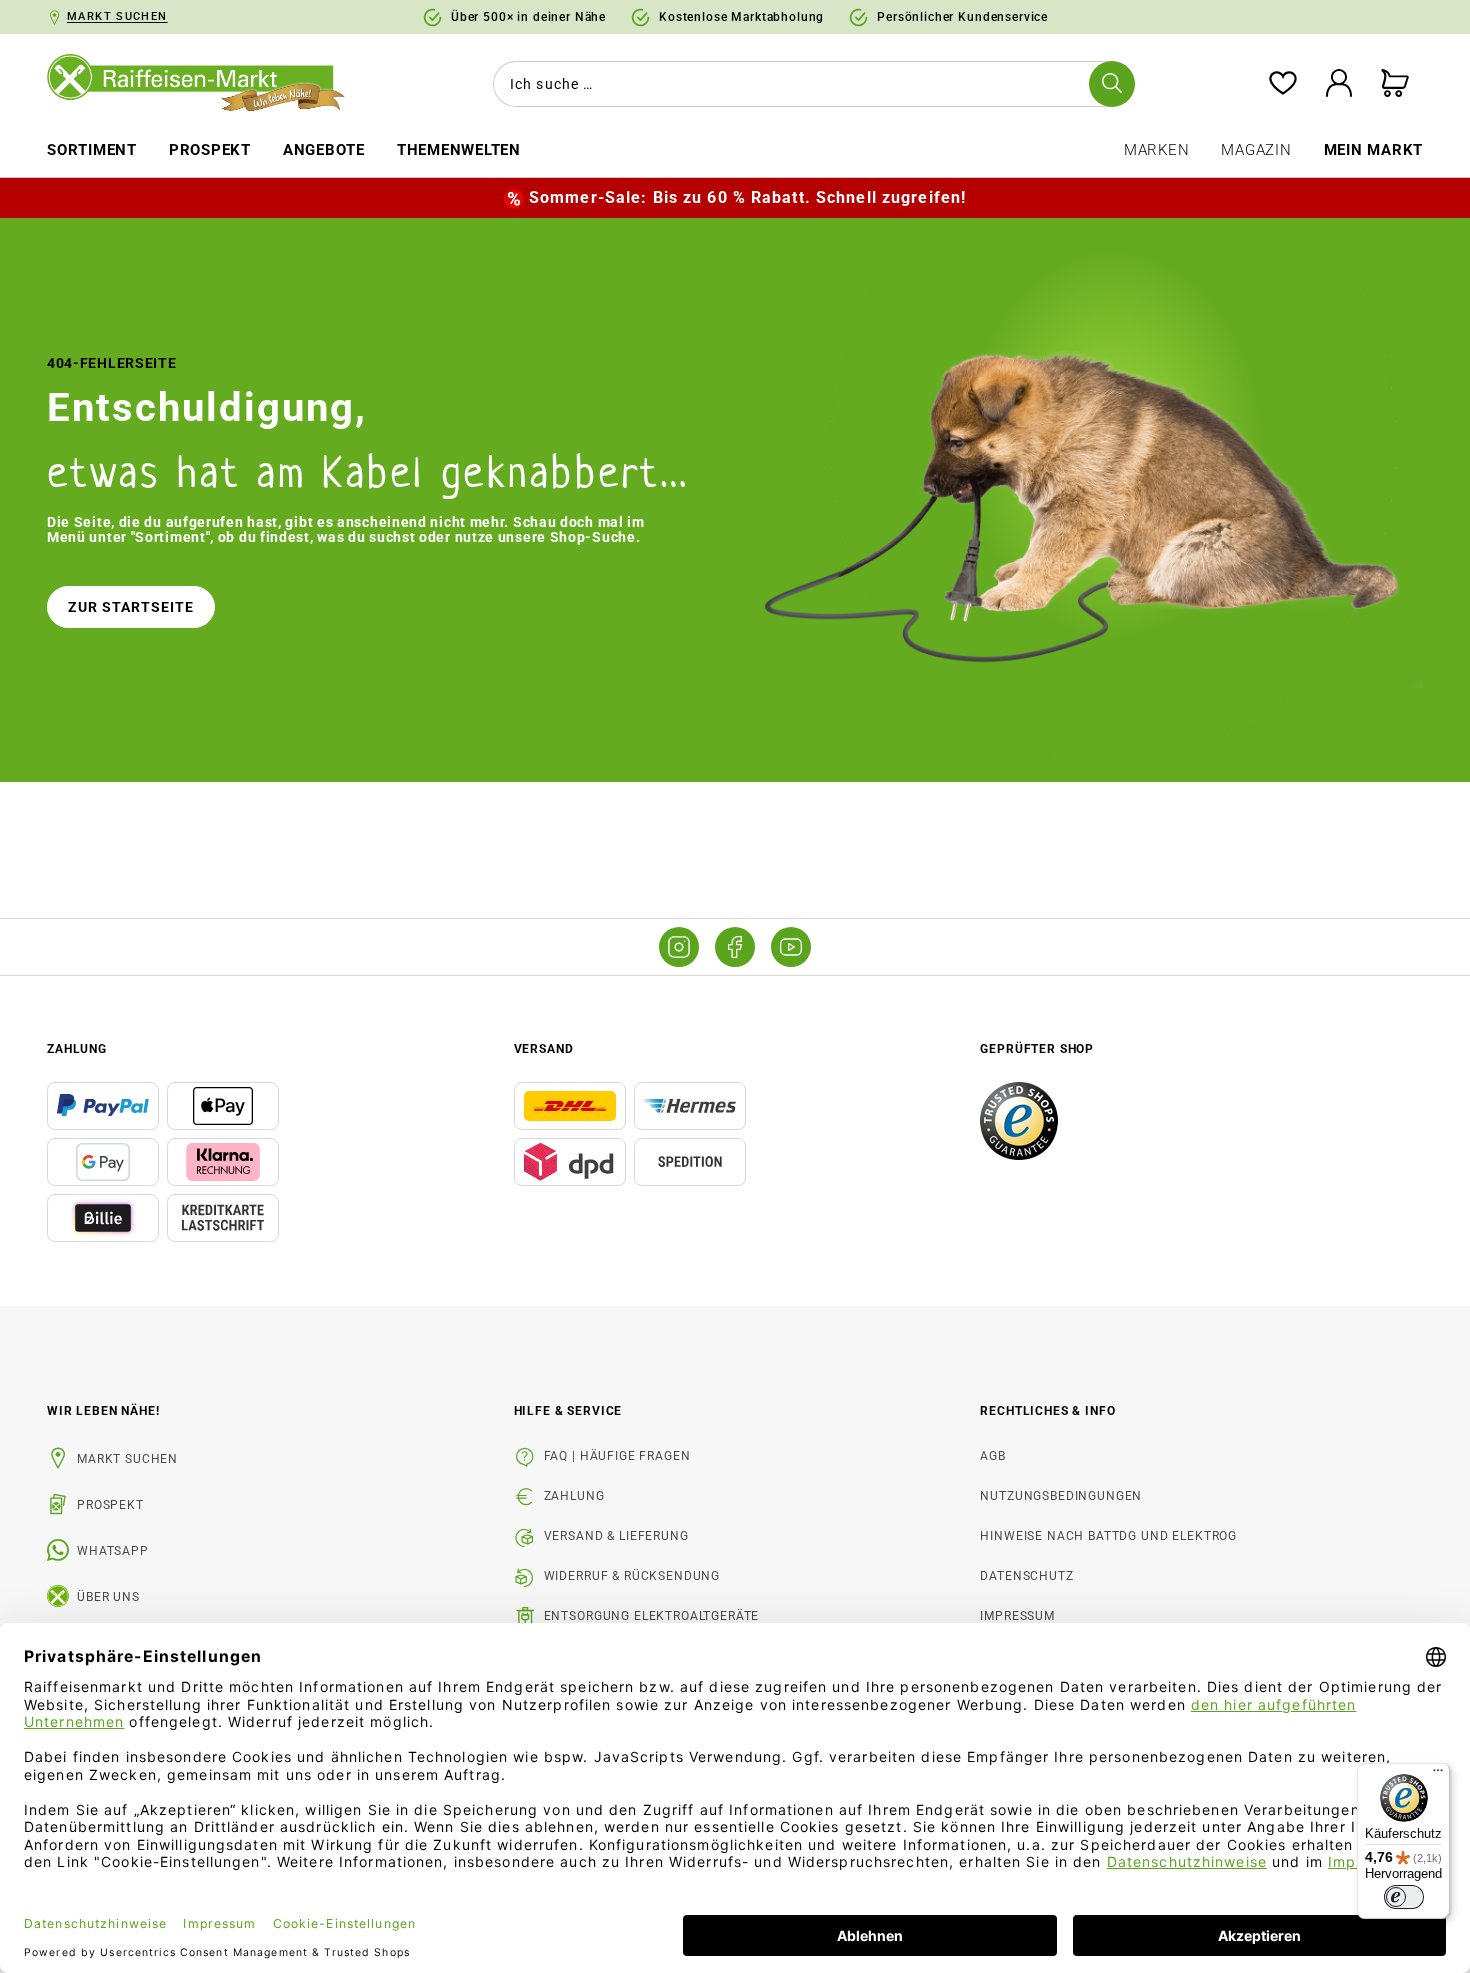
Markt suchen (127, 1459)
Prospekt (110, 1505)
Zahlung (574, 1496)
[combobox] (810, 84)
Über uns (108, 1597)
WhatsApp (113, 1551)
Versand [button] (544, 1049)
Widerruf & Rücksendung (632, 1576)
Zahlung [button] (77, 1049)
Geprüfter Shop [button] (1037, 1049)
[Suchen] (1112, 84)
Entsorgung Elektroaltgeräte (652, 1616)
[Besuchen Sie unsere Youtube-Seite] (791, 947)
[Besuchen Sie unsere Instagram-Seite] (679, 947)
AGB (993, 1456)
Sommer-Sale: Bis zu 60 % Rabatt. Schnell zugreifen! (747, 197)
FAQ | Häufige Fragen (617, 1456)
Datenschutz (1026, 1576)
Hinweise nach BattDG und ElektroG (1108, 1536)
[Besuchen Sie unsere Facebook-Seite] (735, 947)
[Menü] (1438, 1775)
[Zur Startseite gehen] (210, 84)
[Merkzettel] (1283, 84)
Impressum (1017, 1616)
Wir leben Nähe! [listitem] (103, 1411)
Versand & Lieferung (616, 1536)
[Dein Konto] (1339, 84)
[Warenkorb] (1395, 84)
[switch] (1404, 1897)
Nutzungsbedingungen (1061, 1496)
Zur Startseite (131, 607)
